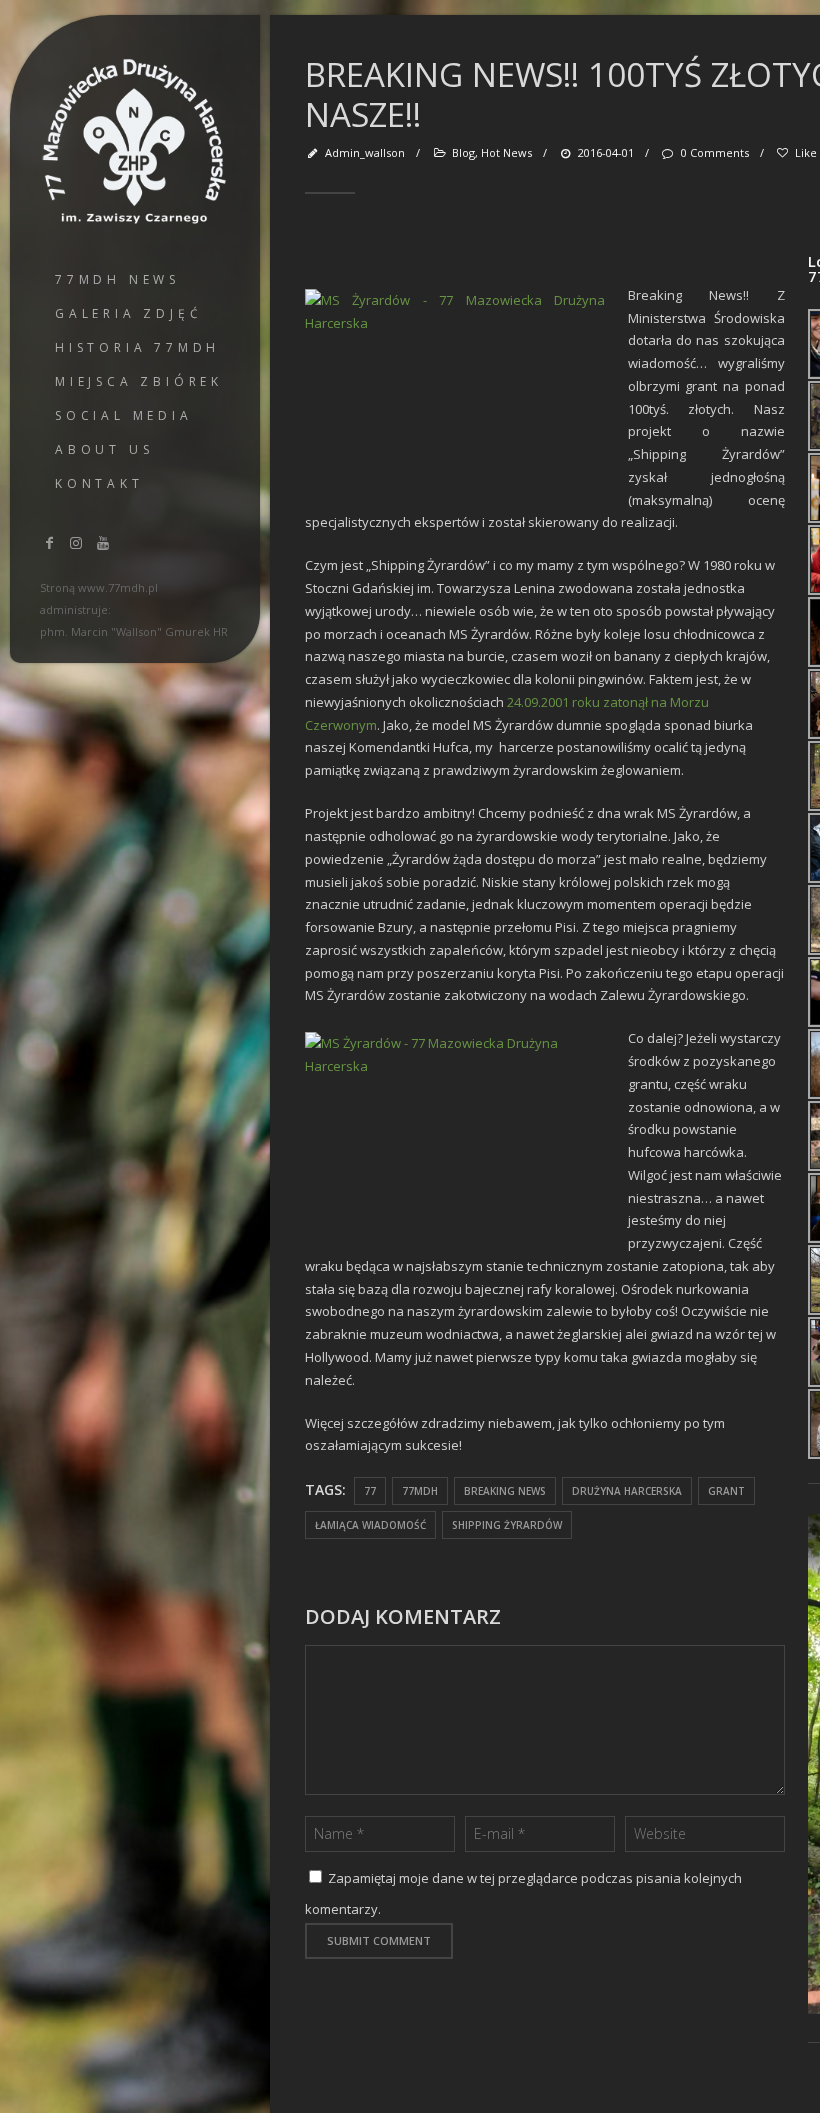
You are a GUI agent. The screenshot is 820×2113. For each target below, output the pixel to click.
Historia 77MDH (137, 347)
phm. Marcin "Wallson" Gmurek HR (134, 631)
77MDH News (117, 279)
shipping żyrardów (507, 1525)
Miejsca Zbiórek (139, 381)
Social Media (124, 415)
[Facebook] (50, 542)
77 (370, 1491)
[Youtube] (103, 542)
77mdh (420, 1491)
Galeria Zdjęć (128, 313)
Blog (463, 152)
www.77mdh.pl (118, 587)
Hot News (506, 152)
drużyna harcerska (627, 1491)
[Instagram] (77, 542)
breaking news (505, 1491)
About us (104, 449)
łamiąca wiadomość (370, 1525)
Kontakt (99, 483)
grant (726, 1491)
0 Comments (714, 152)
